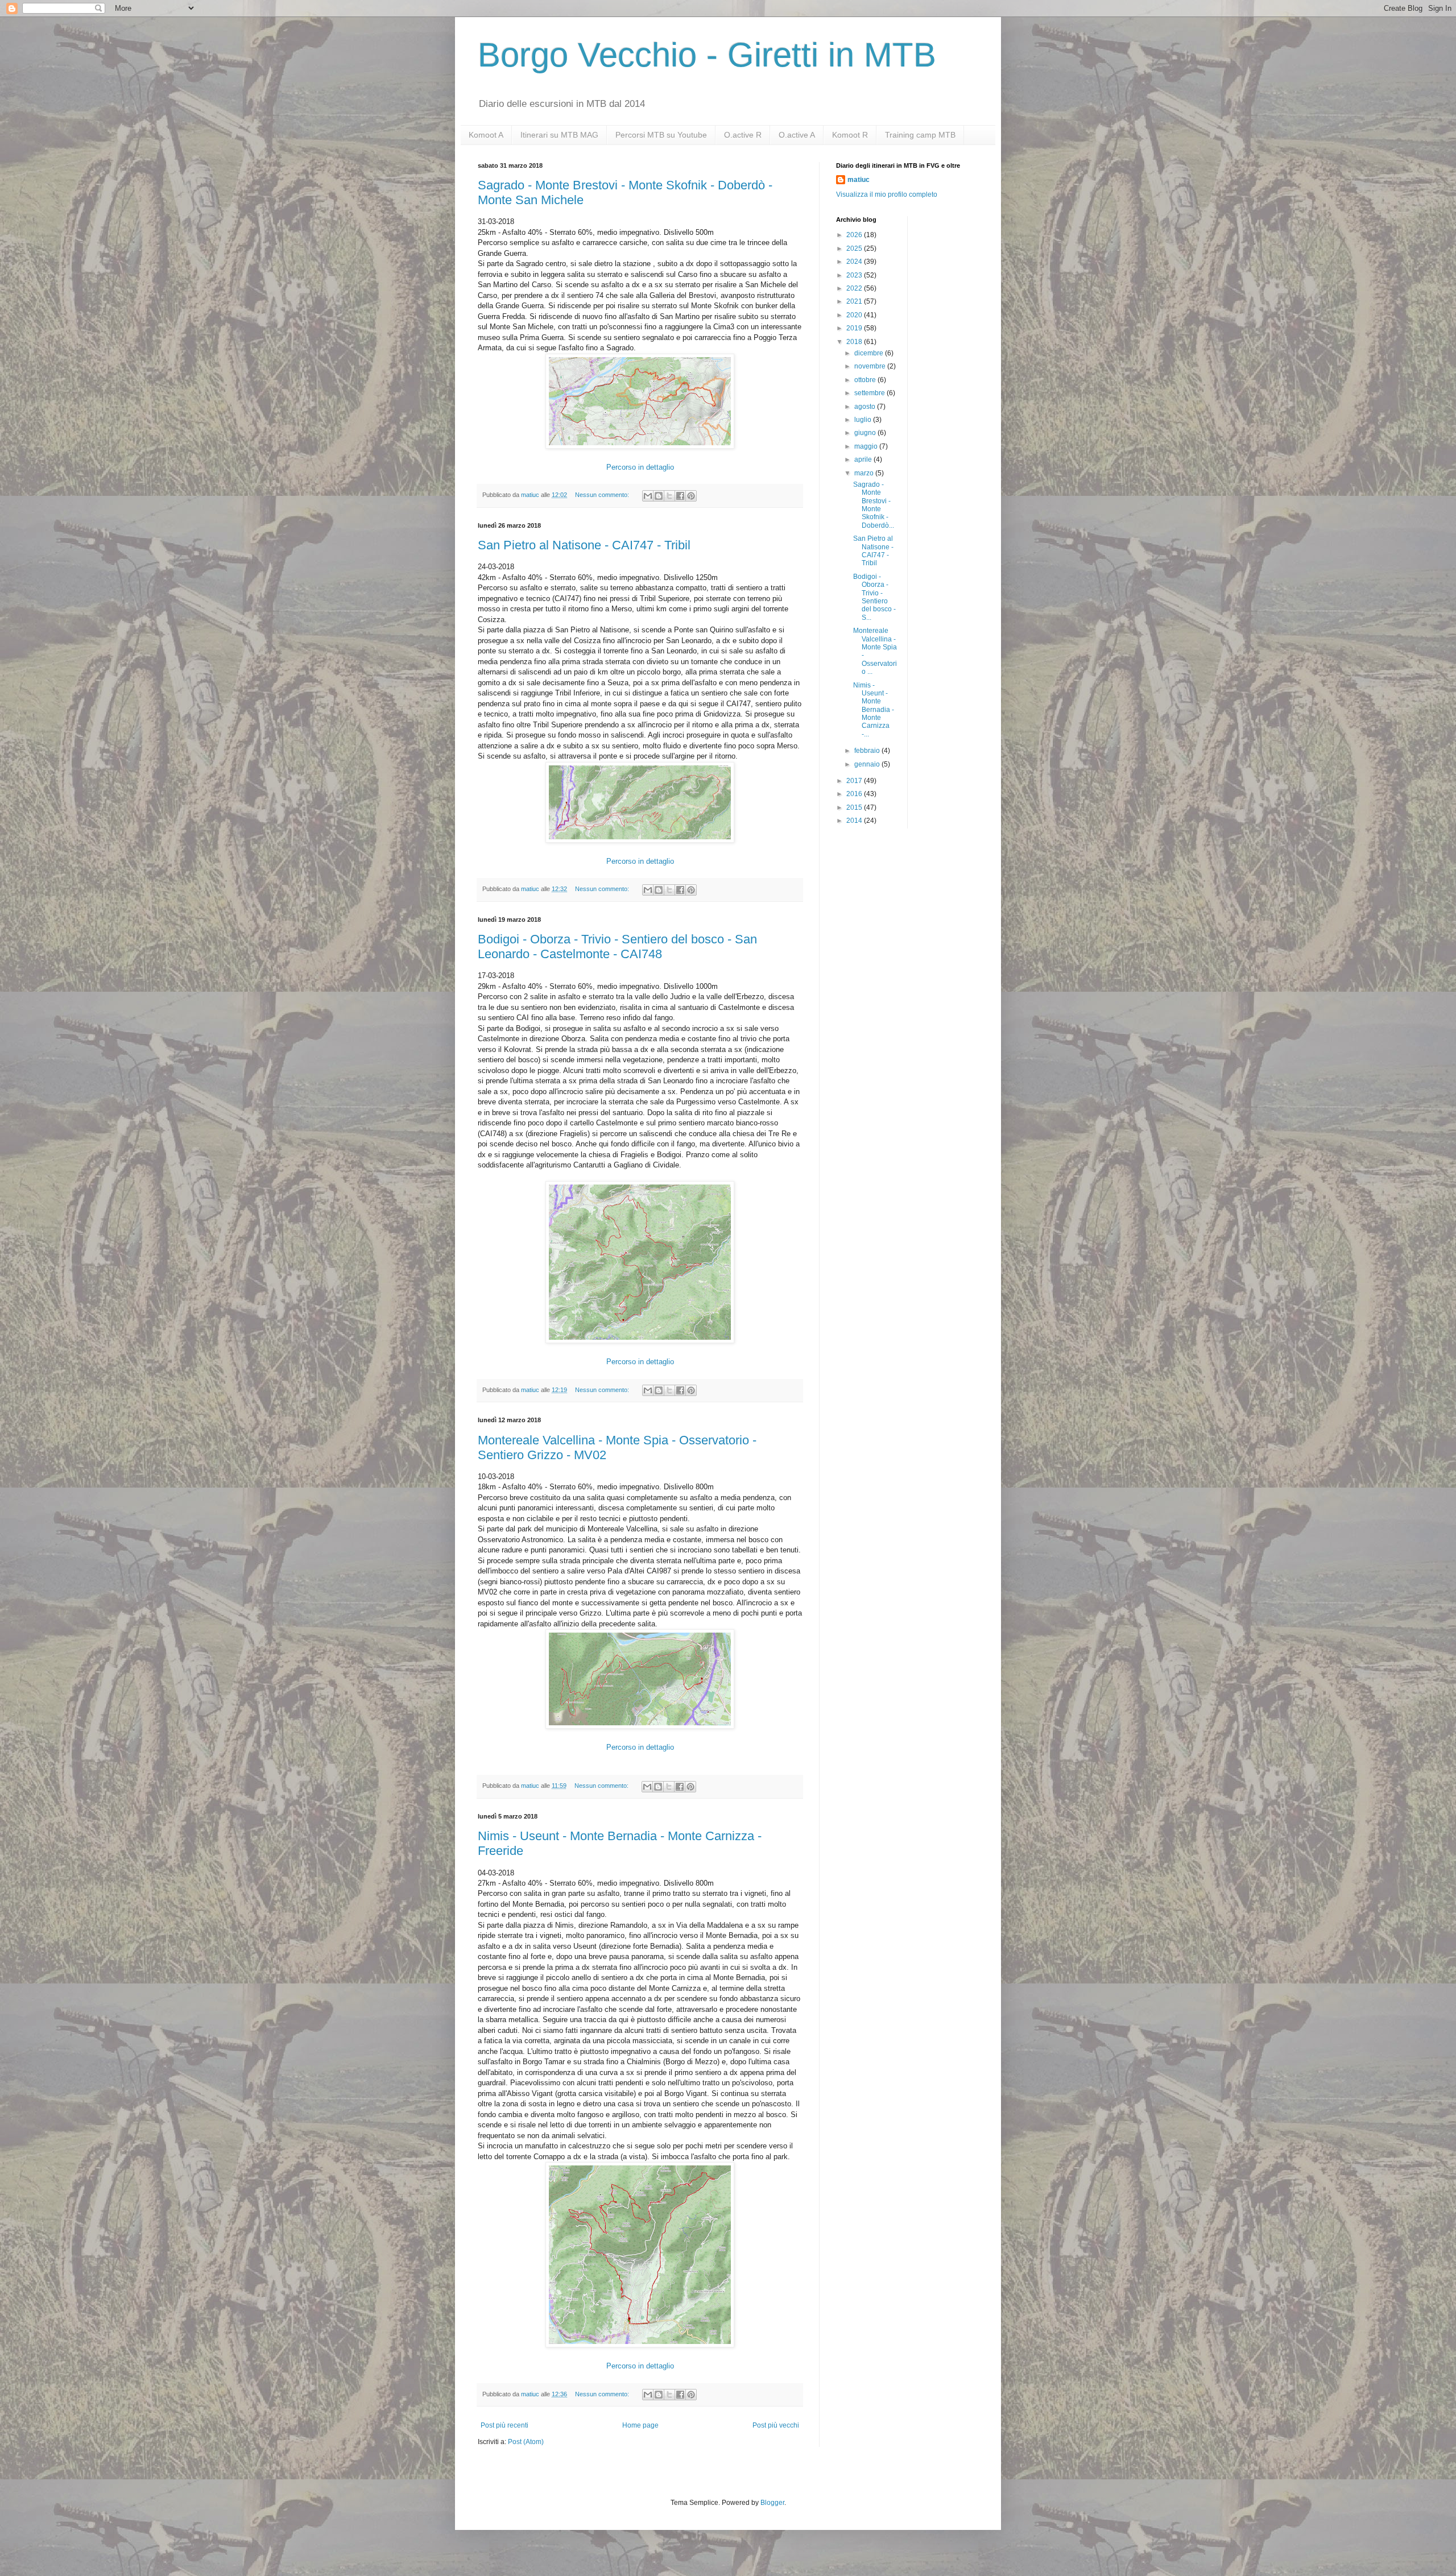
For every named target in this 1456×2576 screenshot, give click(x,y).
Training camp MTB (920, 135)
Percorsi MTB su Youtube (661, 135)
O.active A (797, 135)
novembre (871, 366)
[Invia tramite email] (648, 496)
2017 (855, 781)
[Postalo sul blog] (659, 496)
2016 (855, 794)
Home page (640, 2425)
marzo (865, 473)
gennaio (868, 764)
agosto (866, 407)
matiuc (859, 180)
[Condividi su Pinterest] (691, 496)
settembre (870, 393)
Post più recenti (504, 2425)
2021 (855, 301)
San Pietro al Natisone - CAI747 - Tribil (584, 545)
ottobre (866, 380)
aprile (864, 459)
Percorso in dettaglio (640, 467)
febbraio (868, 751)
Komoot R (850, 135)
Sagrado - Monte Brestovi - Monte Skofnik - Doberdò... (874, 505)
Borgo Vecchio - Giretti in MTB (707, 55)
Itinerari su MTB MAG (559, 135)
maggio (867, 446)
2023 (855, 275)
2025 (855, 249)
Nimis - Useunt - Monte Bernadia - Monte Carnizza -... (874, 710)
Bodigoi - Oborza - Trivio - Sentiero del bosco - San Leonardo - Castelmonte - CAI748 (617, 947)
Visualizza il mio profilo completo (887, 194)
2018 (855, 342)
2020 (855, 315)
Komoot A (486, 135)
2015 (855, 807)
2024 (855, 262)
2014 (855, 821)
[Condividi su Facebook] (680, 496)
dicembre (870, 353)
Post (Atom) (526, 2442)
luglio (864, 420)
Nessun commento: (603, 495)
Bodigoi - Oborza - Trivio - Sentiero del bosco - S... (874, 597)
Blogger (772, 2503)
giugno (866, 433)
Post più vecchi (776, 2425)
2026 (855, 235)
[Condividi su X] (669, 496)
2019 (855, 328)
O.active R (743, 135)
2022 (855, 288)
